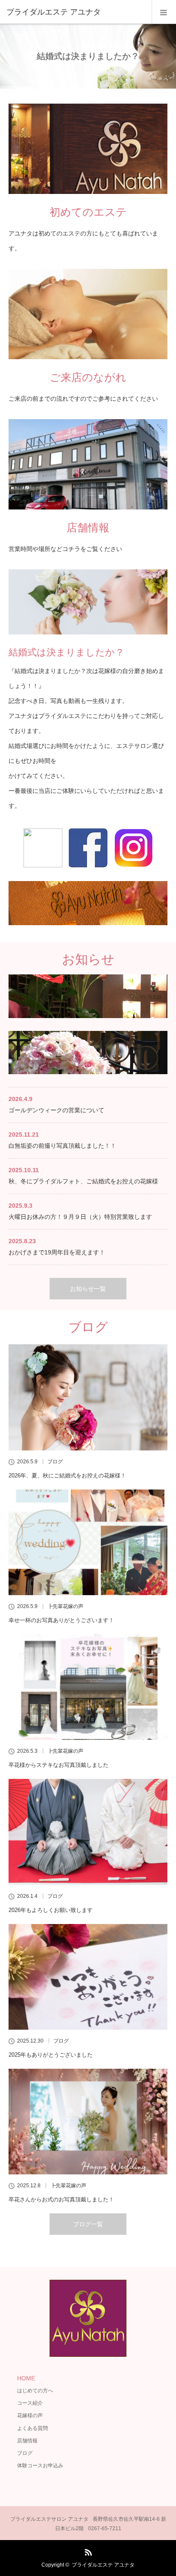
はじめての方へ (35, 2391)
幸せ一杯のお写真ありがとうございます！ (61, 1620)
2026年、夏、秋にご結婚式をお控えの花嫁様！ (67, 1476)
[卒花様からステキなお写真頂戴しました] (88, 1687)
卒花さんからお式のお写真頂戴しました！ (61, 2199)
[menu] (164, 12)
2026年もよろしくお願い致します (51, 1910)
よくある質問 (32, 2428)
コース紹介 (30, 2403)
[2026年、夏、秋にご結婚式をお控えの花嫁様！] (88, 1397)
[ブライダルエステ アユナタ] (75, 12)
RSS (87, 2551)
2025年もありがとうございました (51, 2055)
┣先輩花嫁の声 (65, 1606)
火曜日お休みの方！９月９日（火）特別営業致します (80, 1217)
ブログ (55, 1462)
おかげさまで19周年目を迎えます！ (57, 1252)
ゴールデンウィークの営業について (56, 1110)
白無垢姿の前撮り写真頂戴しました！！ (62, 1146)
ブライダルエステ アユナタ (103, 2565)
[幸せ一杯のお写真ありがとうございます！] (88, 1543)
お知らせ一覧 (88, 1289)
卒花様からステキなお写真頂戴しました (59, 1765)
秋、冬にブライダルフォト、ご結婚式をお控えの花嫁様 (83, 1181)
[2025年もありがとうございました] (88, 1977)
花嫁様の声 (30, 2415)
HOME (26, 2378)
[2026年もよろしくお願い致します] (88, 1832)
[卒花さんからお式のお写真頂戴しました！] (88, 2122)
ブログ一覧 (88, 2224)
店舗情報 (27, 2441)
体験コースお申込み (40, 2466)
